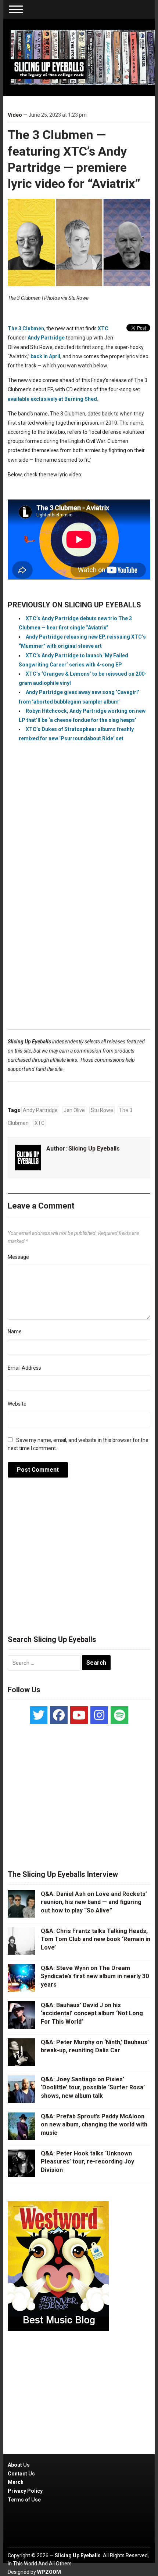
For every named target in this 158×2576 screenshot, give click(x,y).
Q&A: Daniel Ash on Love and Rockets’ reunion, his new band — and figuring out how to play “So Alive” (94, 1902)
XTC (103, 328)
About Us (19, 2465)
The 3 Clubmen (26, 328)
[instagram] (99, 1715)
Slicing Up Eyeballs (94, 1149)
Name (15, 1331)
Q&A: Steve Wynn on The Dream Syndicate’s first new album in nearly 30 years (95, 1976)
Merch (16, 2482)
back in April (45, 356)
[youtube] (79, 1715)
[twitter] (39, 1715)
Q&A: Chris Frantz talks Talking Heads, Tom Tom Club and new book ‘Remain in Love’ (96, 1939)
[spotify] (119, 1715)
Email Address (24, 1368)
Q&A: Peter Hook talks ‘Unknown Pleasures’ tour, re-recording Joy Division (87, 2162)
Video (15, 115)
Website (17, 1404)
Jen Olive (74, 1110)
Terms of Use (24, 2500)
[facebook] (59, 1715)
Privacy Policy (25, 2491)
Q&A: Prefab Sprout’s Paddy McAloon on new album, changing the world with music (94, 2125)
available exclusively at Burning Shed (52, 399)
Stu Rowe (102, 1110)
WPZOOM (49, 2572)
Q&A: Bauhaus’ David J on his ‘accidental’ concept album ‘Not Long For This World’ (92, 2013)
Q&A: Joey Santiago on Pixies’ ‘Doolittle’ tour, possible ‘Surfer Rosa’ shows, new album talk (93, 2088)
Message (18, 1257)
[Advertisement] (79, 919)
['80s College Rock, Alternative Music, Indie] (83, 57)
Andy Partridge (46, 338)
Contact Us (21, 2474)
